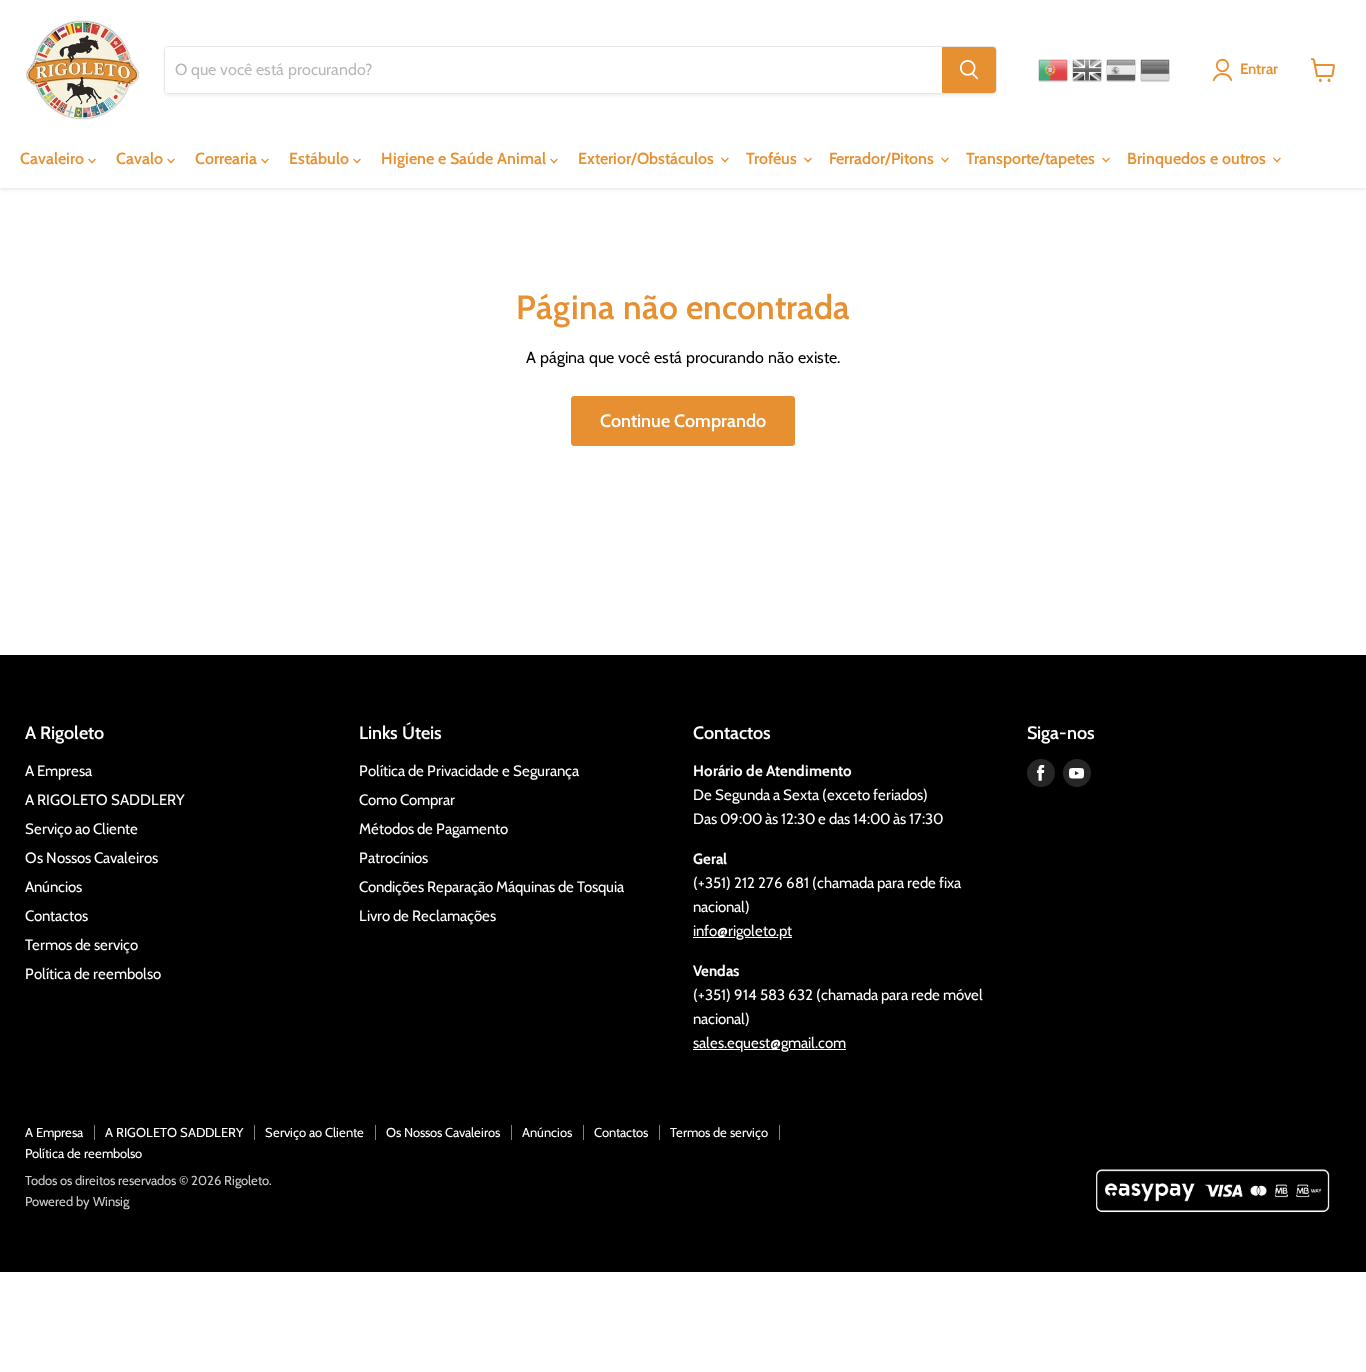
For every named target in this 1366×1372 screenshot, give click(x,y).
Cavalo (141, 158)
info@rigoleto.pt (742, 931)
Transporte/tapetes (1032, 158)
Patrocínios (393, 858)
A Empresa (58, 771)
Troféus (773, 158)
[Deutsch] (1155, 70)
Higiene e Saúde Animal (465, 158)
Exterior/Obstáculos (648, 158)
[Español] (1121, 70)
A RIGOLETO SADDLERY (105, 800)
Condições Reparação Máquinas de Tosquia (491, 887)
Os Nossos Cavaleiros (91, 858)
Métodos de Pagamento (433, 829)
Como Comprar (407, 800)
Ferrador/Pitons (883, 158)
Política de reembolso (93, 974)
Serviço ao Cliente (81, 829)
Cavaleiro (54, 158)
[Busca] (969, 70)
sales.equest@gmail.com (769, 1043)
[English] (1087, 70)
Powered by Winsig (77, 1201)
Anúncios (53, 887)
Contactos (56, 916)
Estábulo (321, 158)
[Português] (1053, 70)
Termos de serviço (81, 945)
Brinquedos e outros (1198, 158)
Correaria (228, 158)
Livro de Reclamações (427, 916)
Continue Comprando (683, 421)
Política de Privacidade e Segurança (469, 771)
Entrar (1259, 69)
